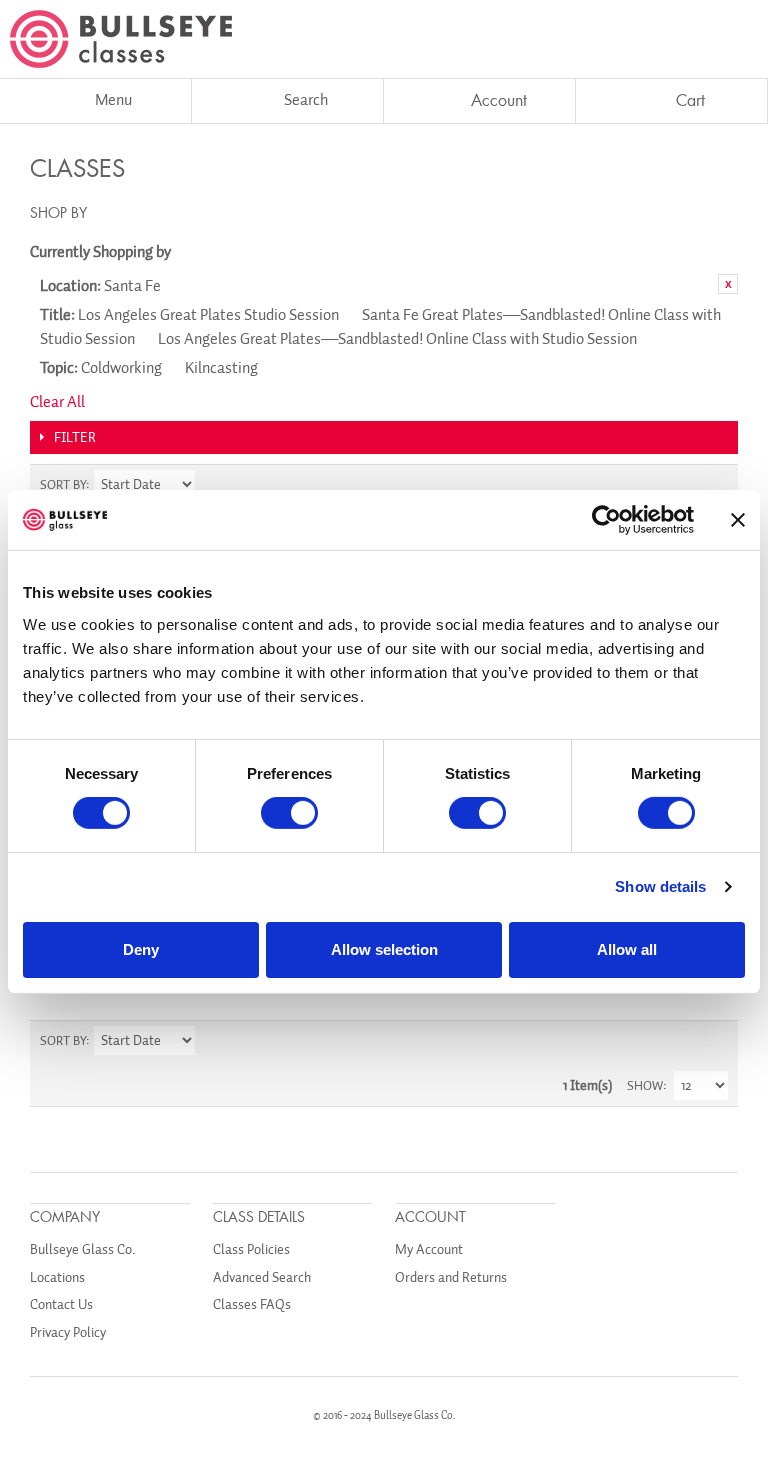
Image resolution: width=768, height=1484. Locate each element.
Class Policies (251, 1249)
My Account (429, 1249)
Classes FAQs (252, 1304)
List (713, 485)
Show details (660, 886)
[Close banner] (738, 520)
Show (645, 1085)
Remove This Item (728, 284)
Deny (141, 949)
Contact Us (61, 1304)
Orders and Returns (451, 1277)
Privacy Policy (68, 1332)
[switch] (289, 813)
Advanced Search (262, 1277)
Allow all (627, 949)
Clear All (57, 402)
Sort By (63, 484)
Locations (57, 1277)
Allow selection (384, 949)
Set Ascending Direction (213, 485)
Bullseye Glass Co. (83, 1249)
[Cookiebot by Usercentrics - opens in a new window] (606, 520)
